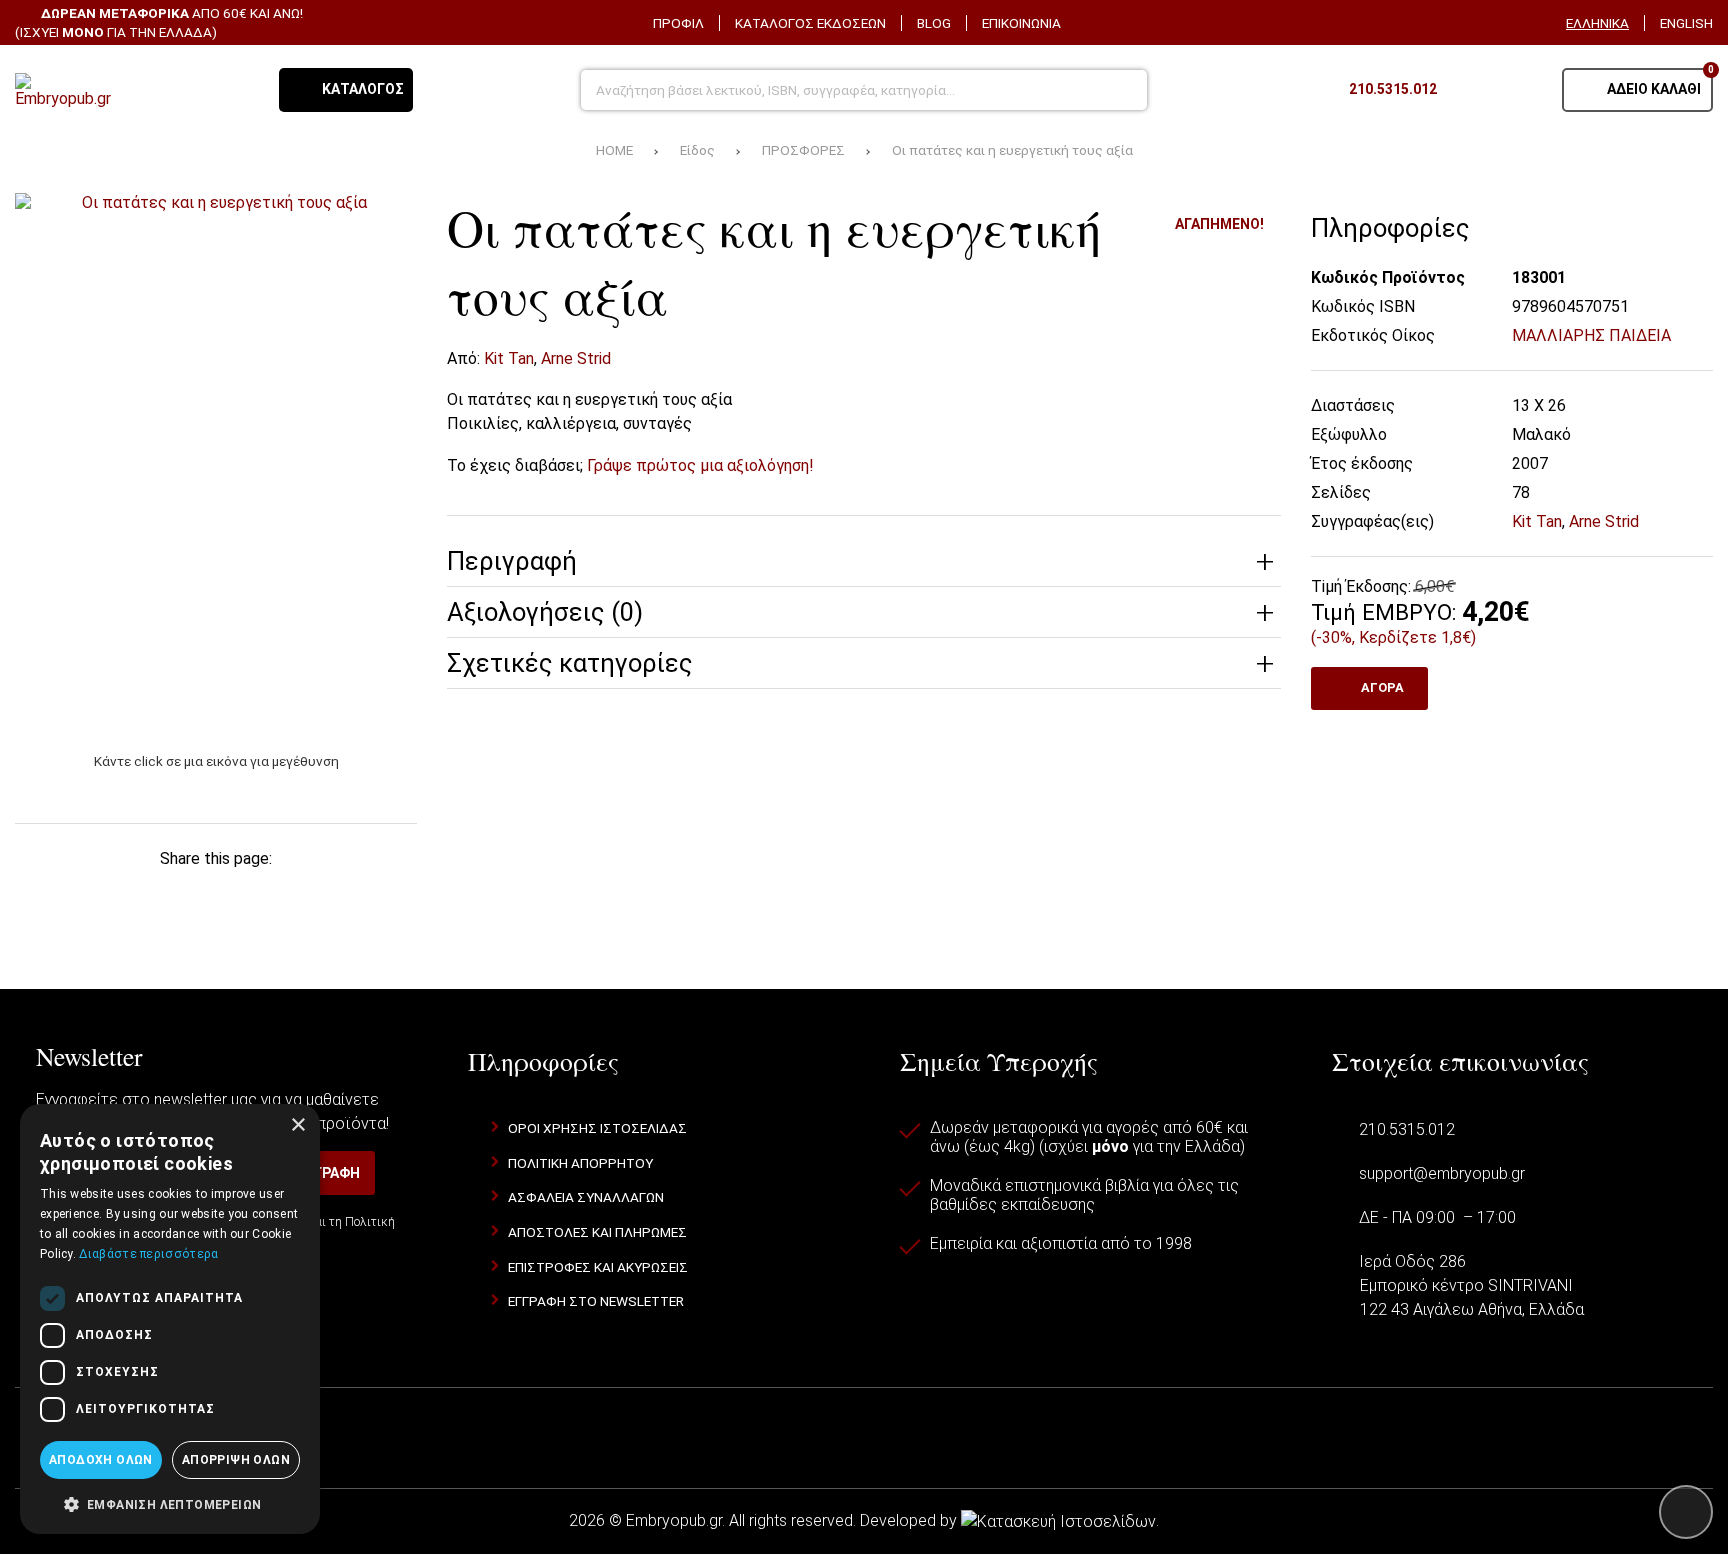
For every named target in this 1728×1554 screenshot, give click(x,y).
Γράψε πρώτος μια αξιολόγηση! (700, 465)
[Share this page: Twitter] (119, 897)
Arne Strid (576, 358)
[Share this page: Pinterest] (184, 897)
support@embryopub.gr (1442, 1173)
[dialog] (170, 1319)
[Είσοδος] (1522, 90)
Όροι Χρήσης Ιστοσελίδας (597, 1128)
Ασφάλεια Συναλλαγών (586, 1197)
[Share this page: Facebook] (54, 897)
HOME (614, 150)
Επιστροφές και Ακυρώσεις (598, 1267)
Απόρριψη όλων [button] (236, 1460)
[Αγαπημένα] (1472, 90)
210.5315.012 (1407, 1129)
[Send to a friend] (377, 897)
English (1686, 23)
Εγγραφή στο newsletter (596, 1301)
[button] (170, 1503)
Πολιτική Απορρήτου (580, 1163)
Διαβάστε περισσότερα (148, 1254)
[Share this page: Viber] (313, 897)
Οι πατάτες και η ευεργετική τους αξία (1012, 150)
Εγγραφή (329, 1173)
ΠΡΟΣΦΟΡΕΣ (803, 150)
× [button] (297, 1125)
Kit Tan (509, 358)
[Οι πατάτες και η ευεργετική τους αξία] (216, 461)
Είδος (697, 150)
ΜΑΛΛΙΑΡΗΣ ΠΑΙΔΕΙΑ (1591, 335)
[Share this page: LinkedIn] (248, 897)
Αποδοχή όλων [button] (101, 1460)
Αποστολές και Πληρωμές (597, 1232)
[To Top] (1686, 1512)
